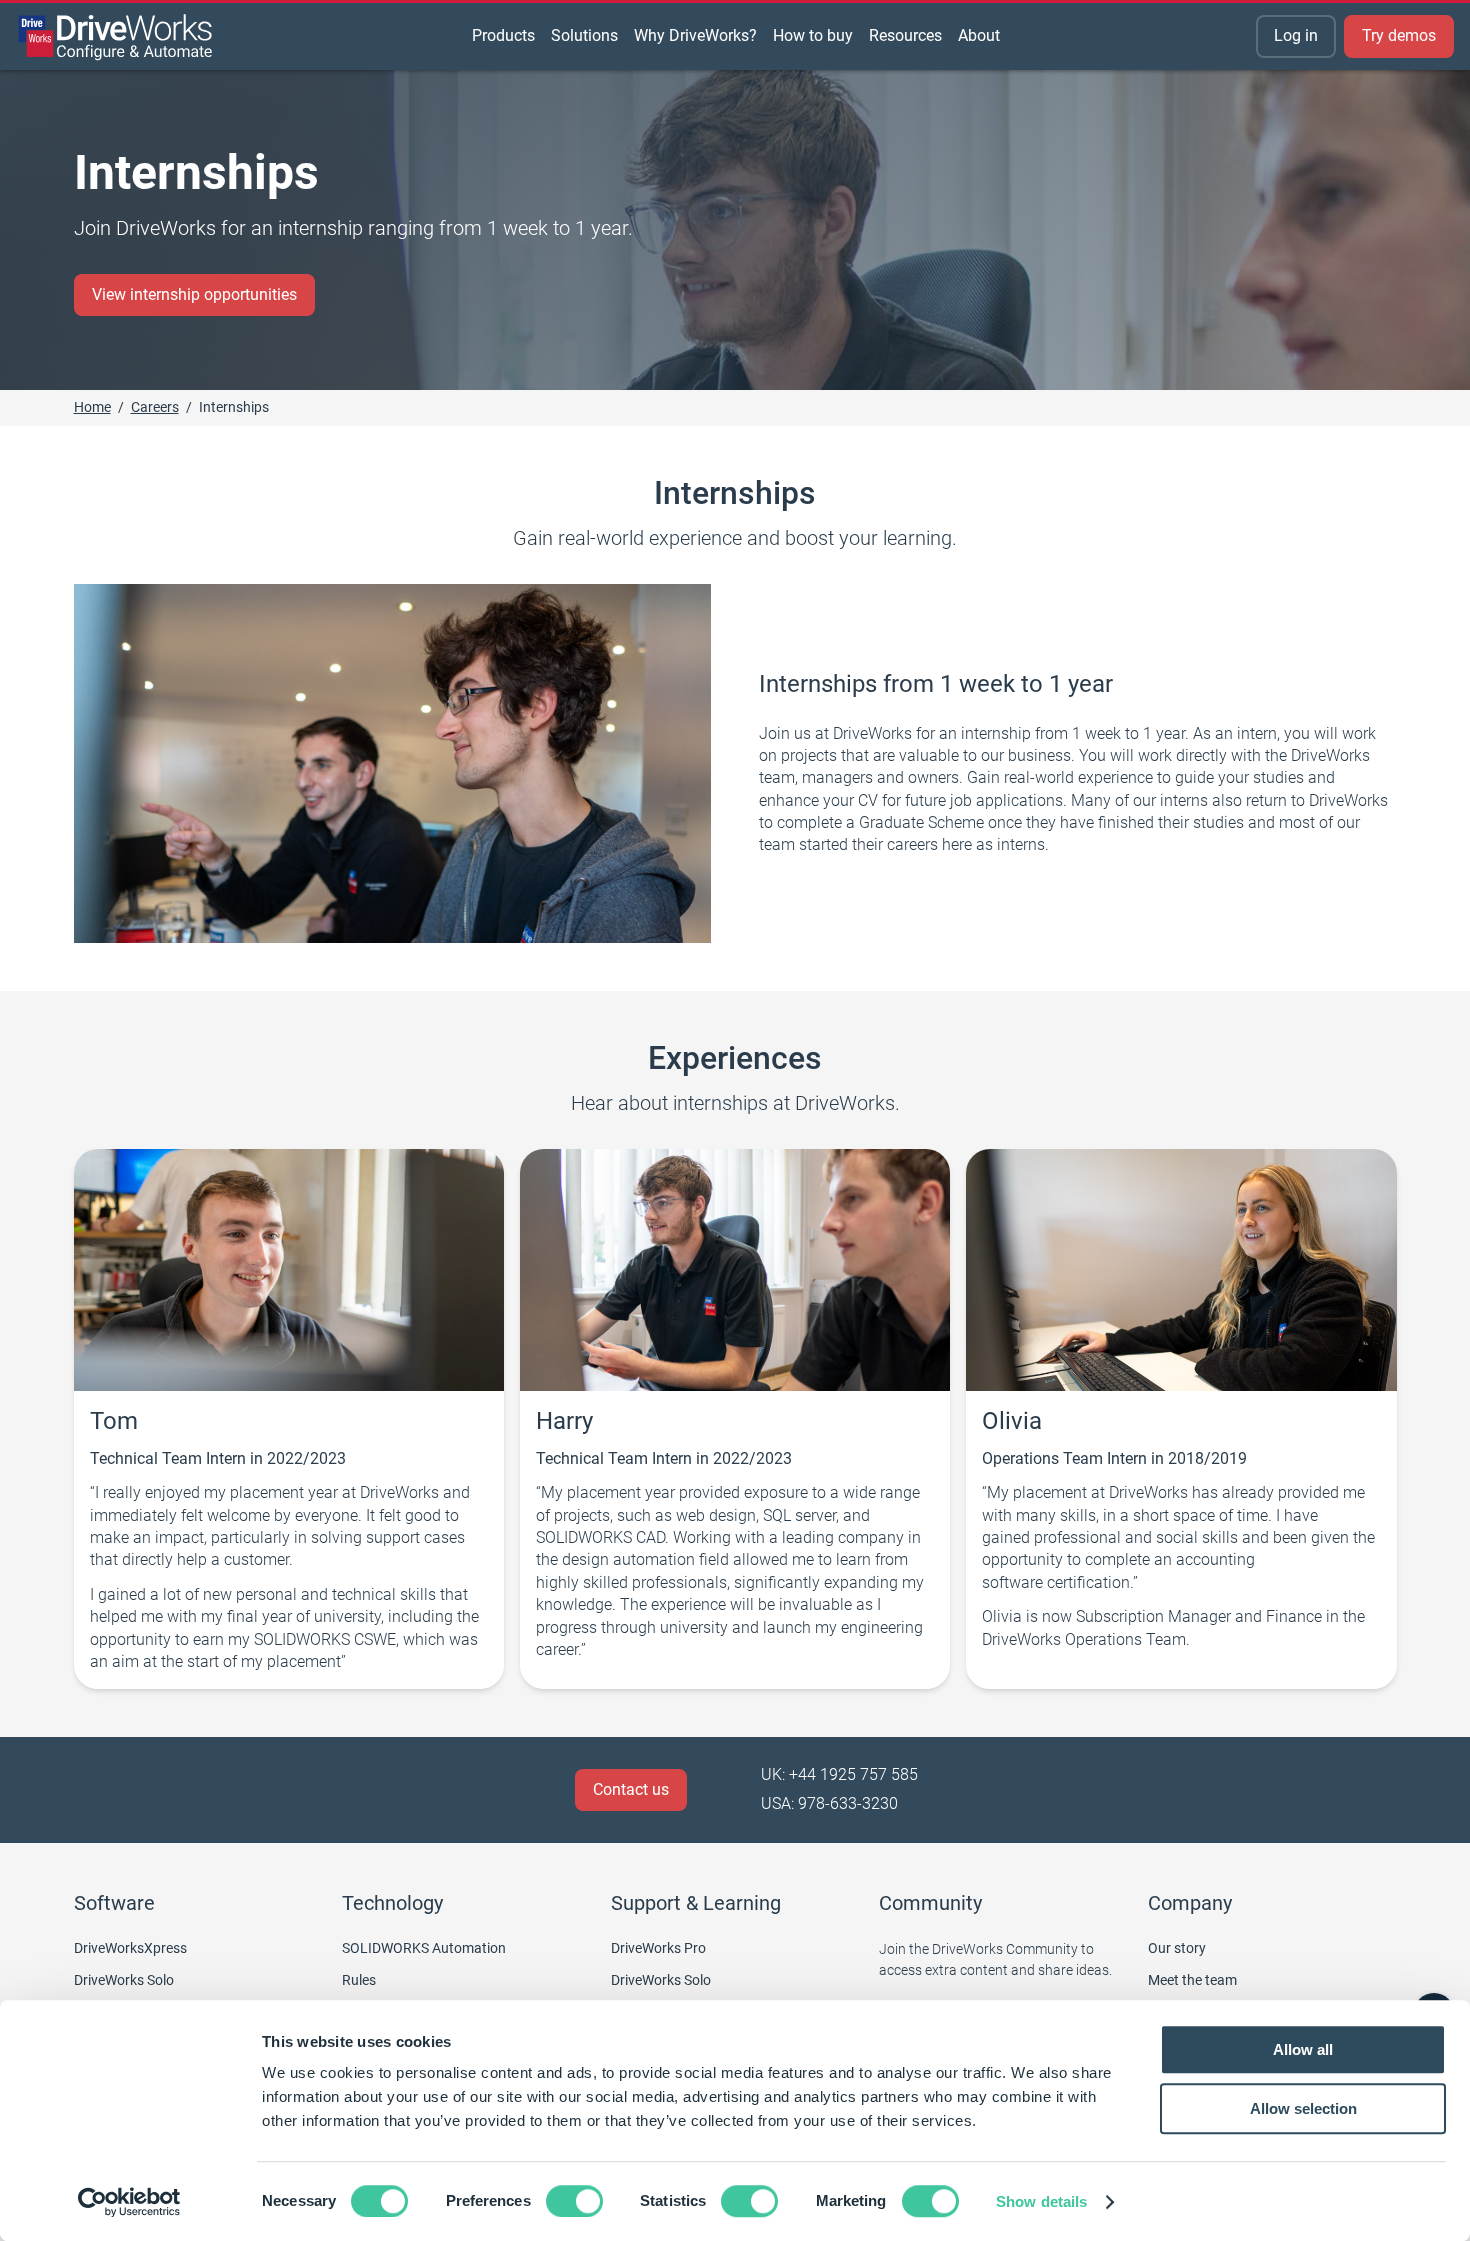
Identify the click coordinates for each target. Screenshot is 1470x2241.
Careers (155, 407)
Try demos (1399, 35)
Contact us (631, 1789)
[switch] (574, 2201)
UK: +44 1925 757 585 (839, 1774)
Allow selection (1303, 2108)
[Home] (116, 37)
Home (92, 407)
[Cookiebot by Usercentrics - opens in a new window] (129, 2202)
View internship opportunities (194, 294)
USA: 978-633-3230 (829, 1803)
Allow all (1303, 2049)
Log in (1296, 35)
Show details (1041, 2201)
